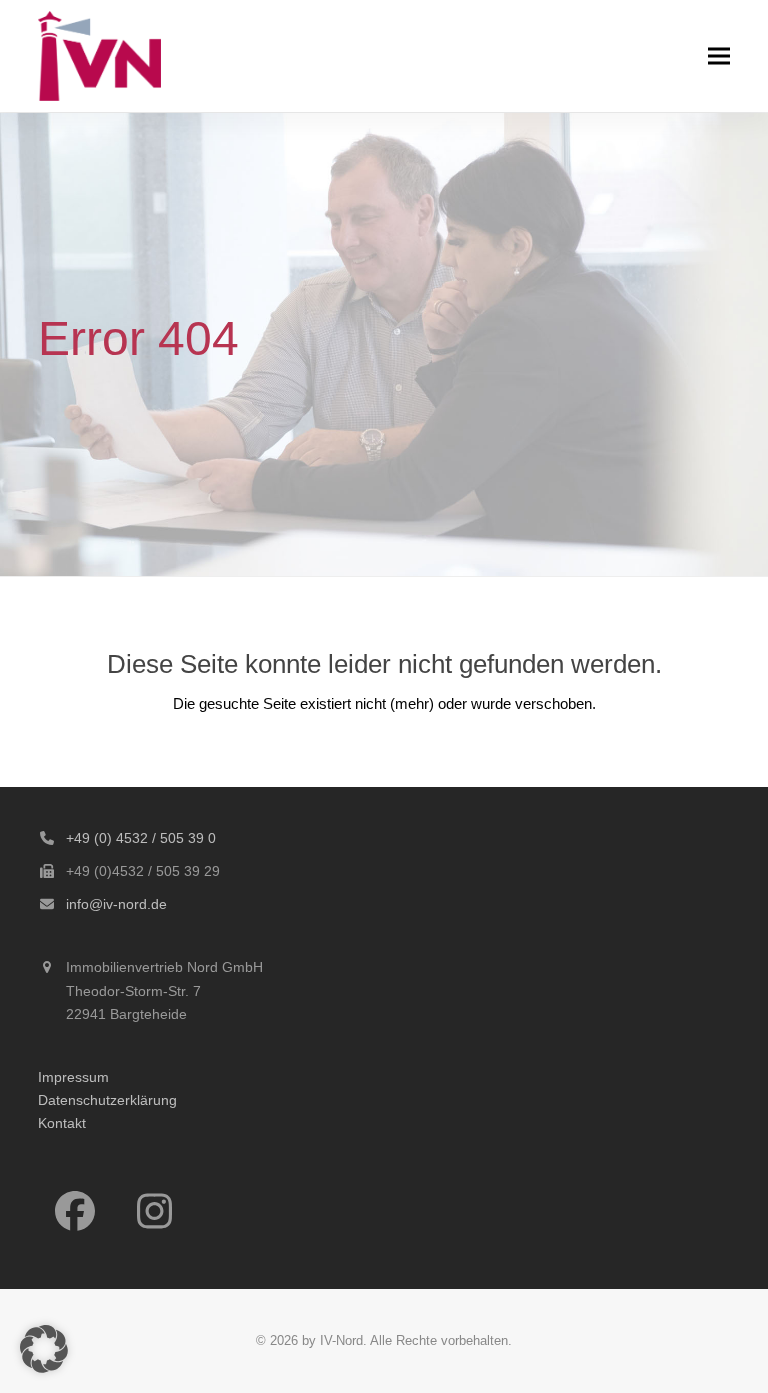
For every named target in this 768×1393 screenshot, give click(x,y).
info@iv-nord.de (116, 904)
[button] (719, 55)
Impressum (73, 1077)
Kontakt (62, 1123)
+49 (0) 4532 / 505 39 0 (141, 838)
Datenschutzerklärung (107, 1100)
